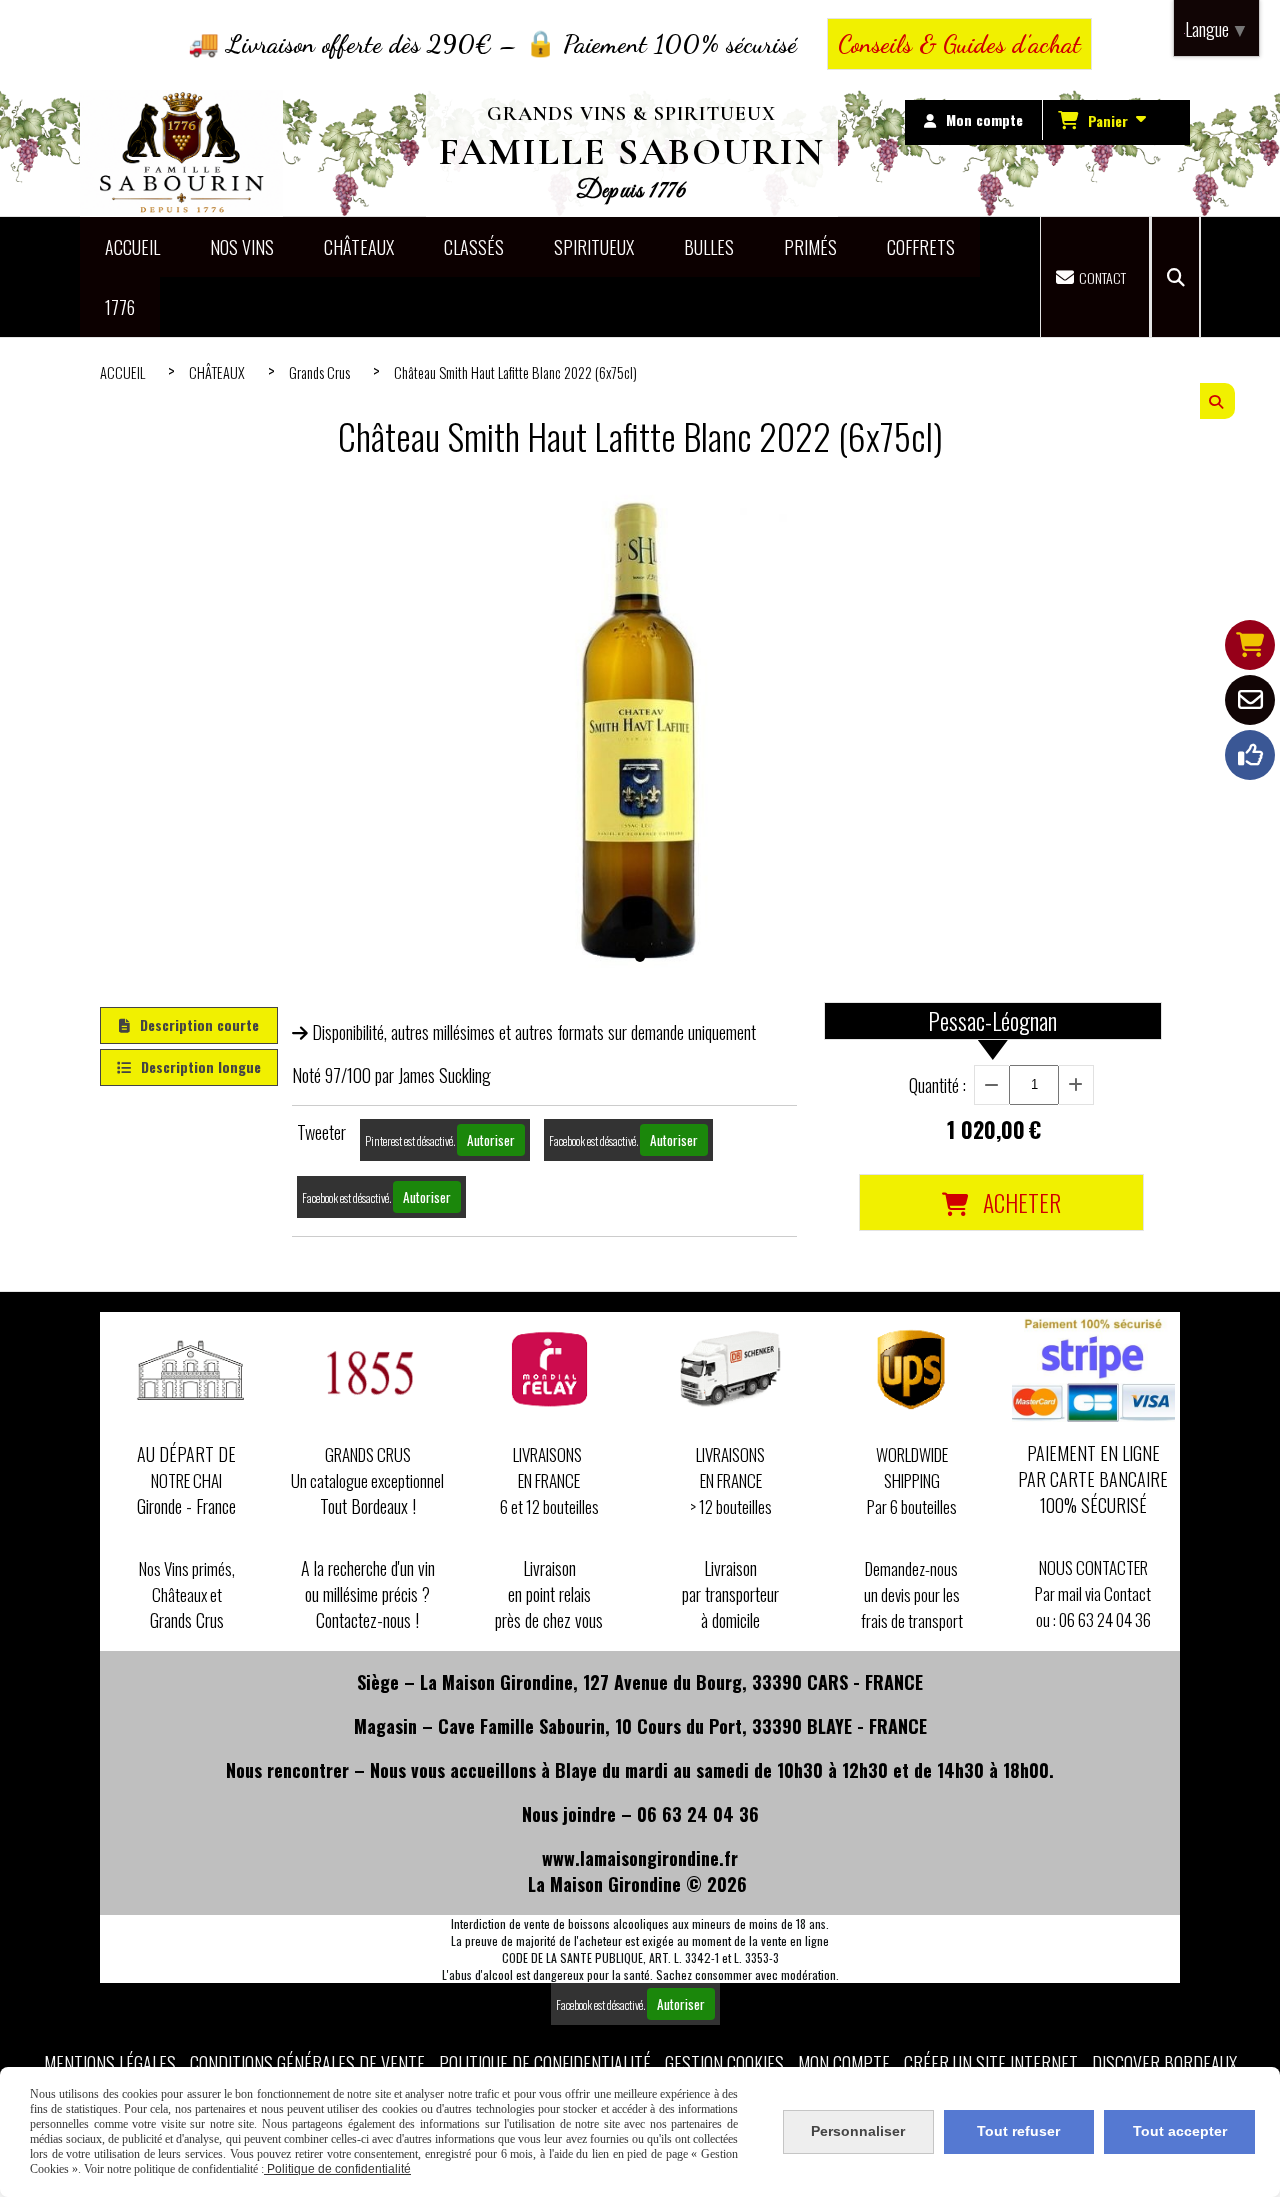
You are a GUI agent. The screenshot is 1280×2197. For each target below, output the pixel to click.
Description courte (199, 1024)
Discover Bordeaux (1164, 2063)
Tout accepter (1180, 2131)
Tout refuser (1018, 2131)
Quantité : (937, 1085)
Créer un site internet (991, 2063)
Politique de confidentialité (545, 2063)
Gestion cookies (724, 2063)
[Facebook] (1250, 755)
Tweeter (321, 1132)
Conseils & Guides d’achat (959, 44)
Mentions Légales (110, 2063)
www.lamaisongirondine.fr (640, 1858)
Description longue (201, 1066)
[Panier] (1250, 645)
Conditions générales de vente (307, 2063)
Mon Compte (844, 2063)
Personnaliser (858, 2131)
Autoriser (491, 1140)
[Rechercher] (1175, 277)
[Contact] (1250, 700)
